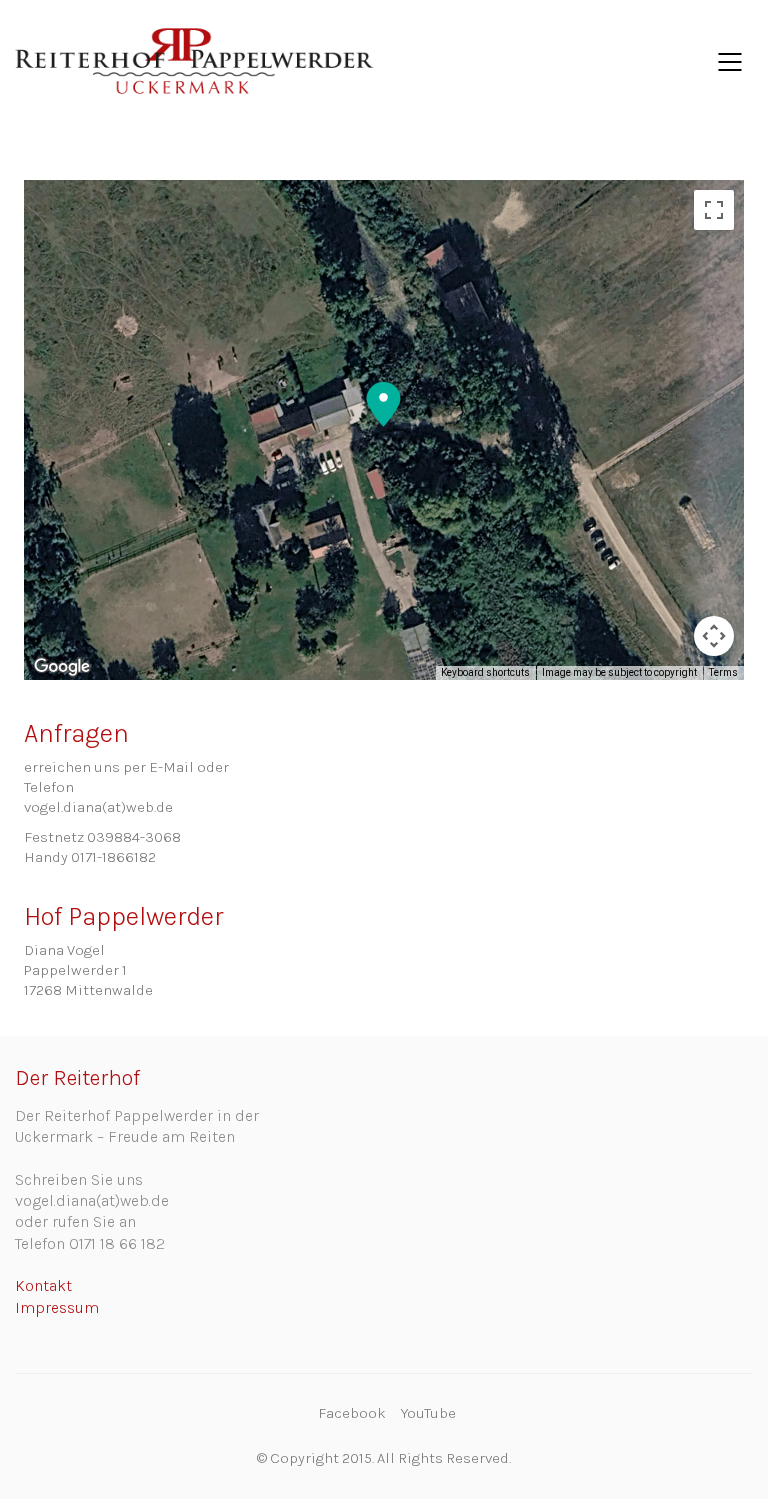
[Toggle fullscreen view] (714, 210)
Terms (723, 672)
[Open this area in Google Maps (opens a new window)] (62, 667)
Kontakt (43, 1285)
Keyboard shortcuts (485, 672)
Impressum (57, 1307)
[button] (384, 406)
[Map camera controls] (714, 636)
